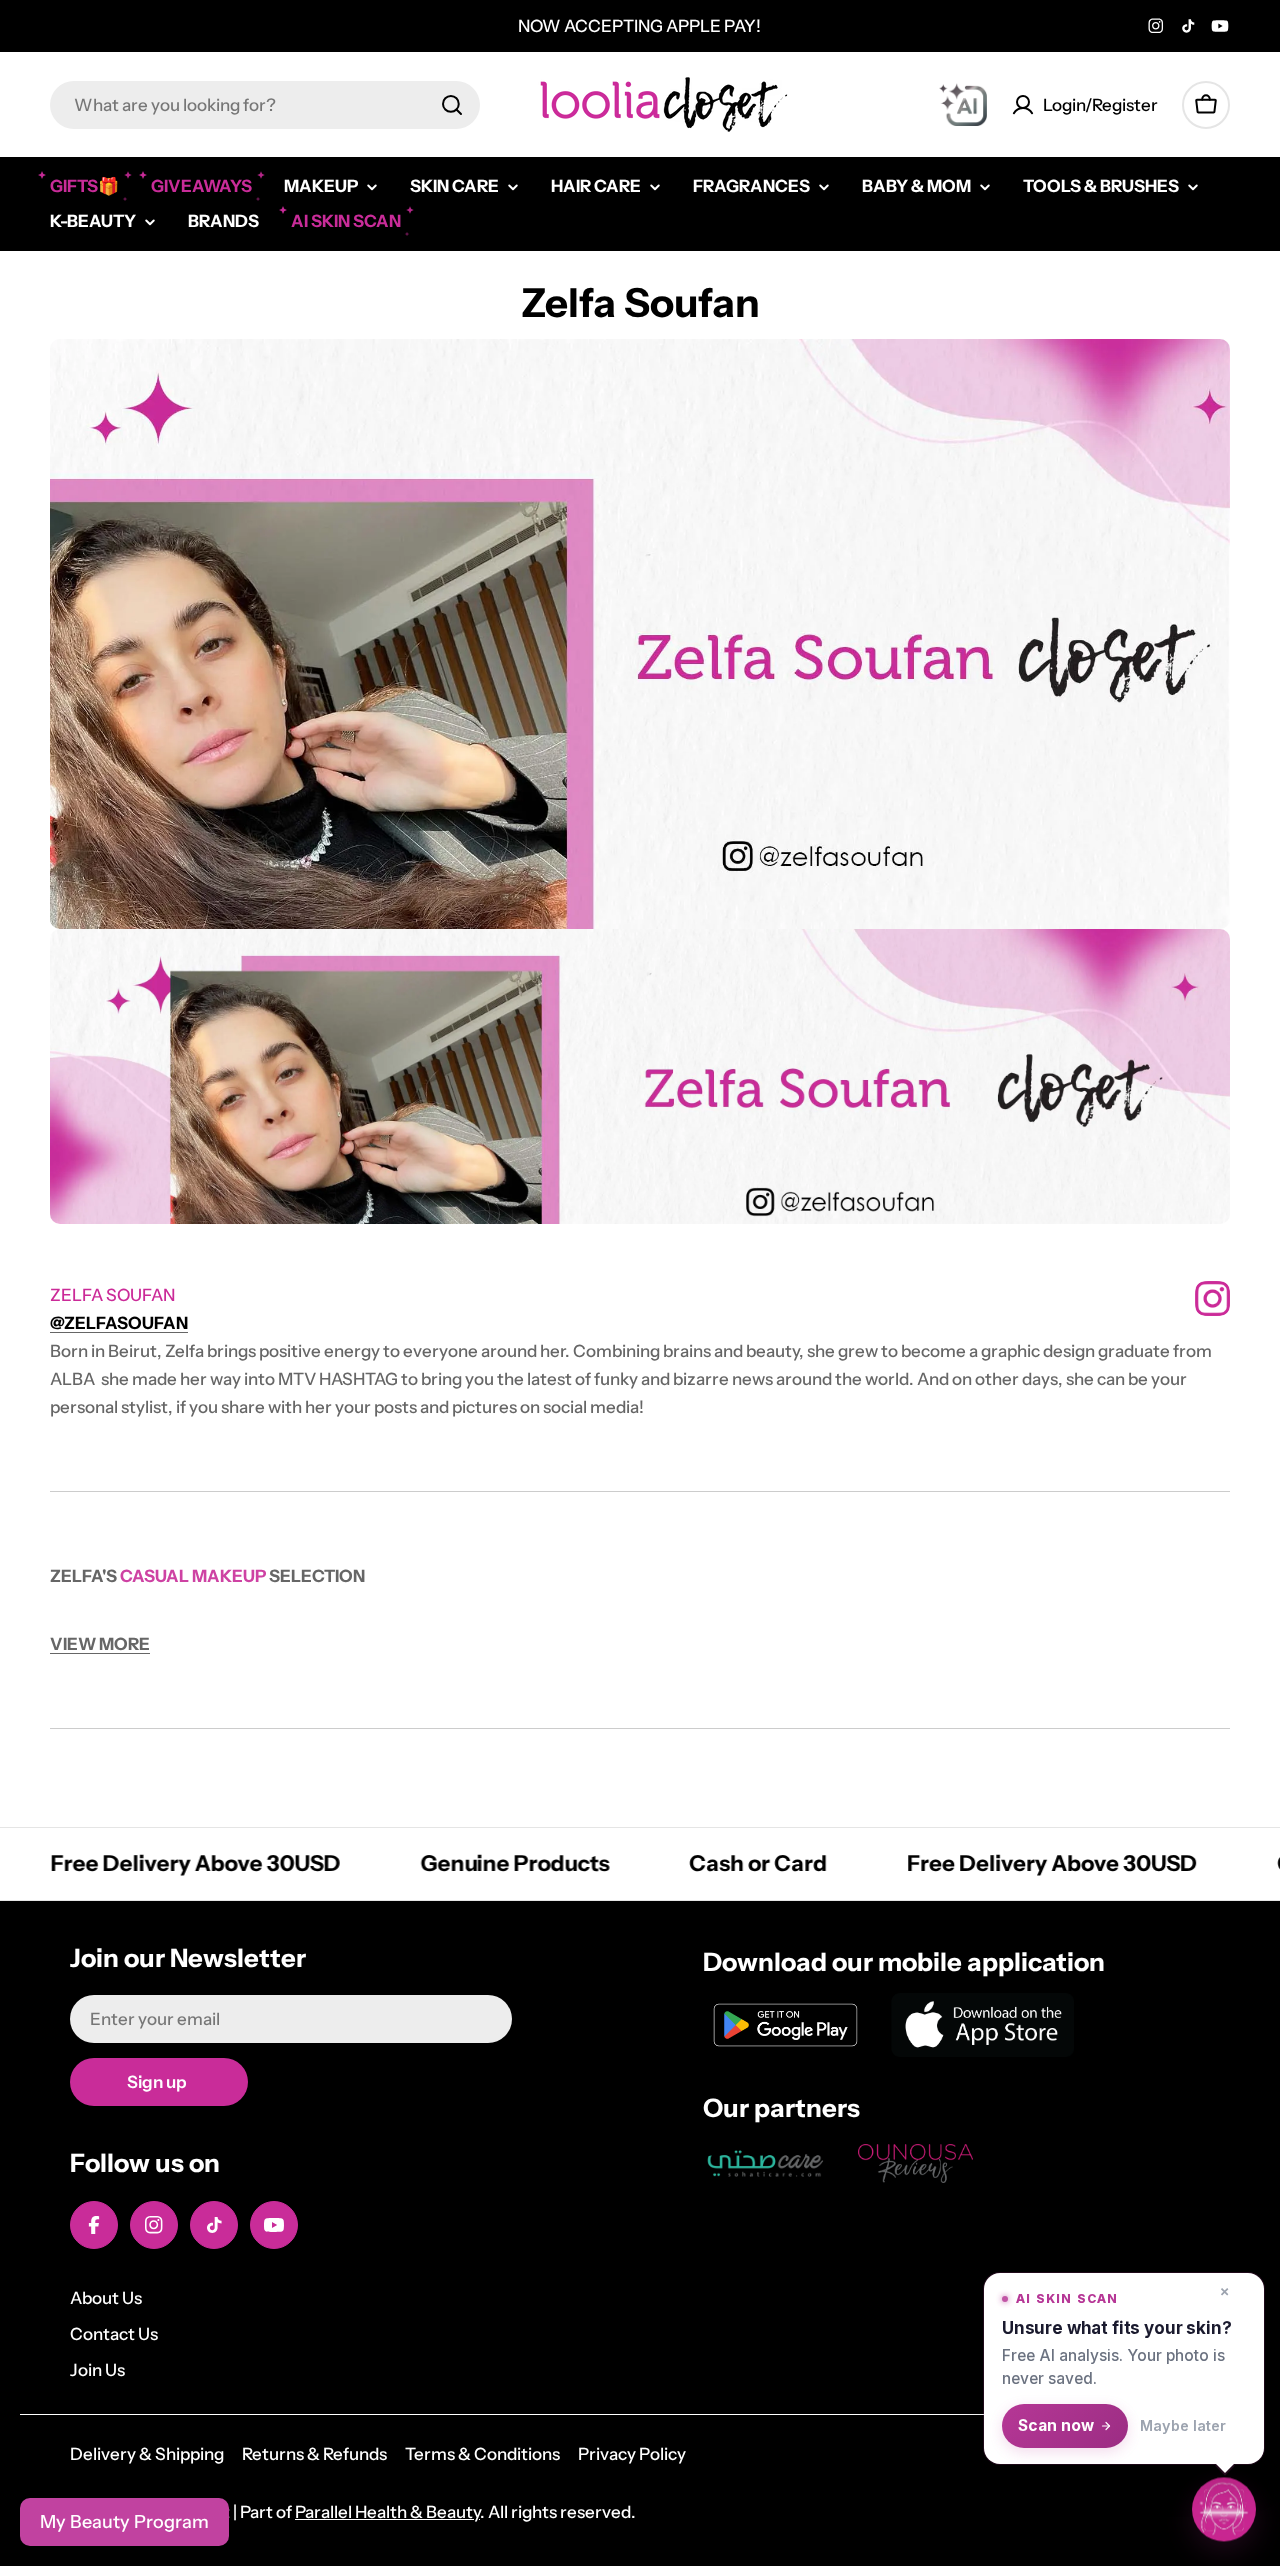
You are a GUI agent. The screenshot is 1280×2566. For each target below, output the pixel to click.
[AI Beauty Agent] (963, 105)
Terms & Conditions (482, 2454)
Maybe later (1183, 2425)
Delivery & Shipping (147, 2454)
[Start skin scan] (1224, 2506)
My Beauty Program (124, 2522)
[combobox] (265, 105)
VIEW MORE (100, 1644)
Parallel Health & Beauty (387, 2512)
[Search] (452, 105)
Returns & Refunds (314, 2454)
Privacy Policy (632, 2454)
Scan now (1056, 2425)
